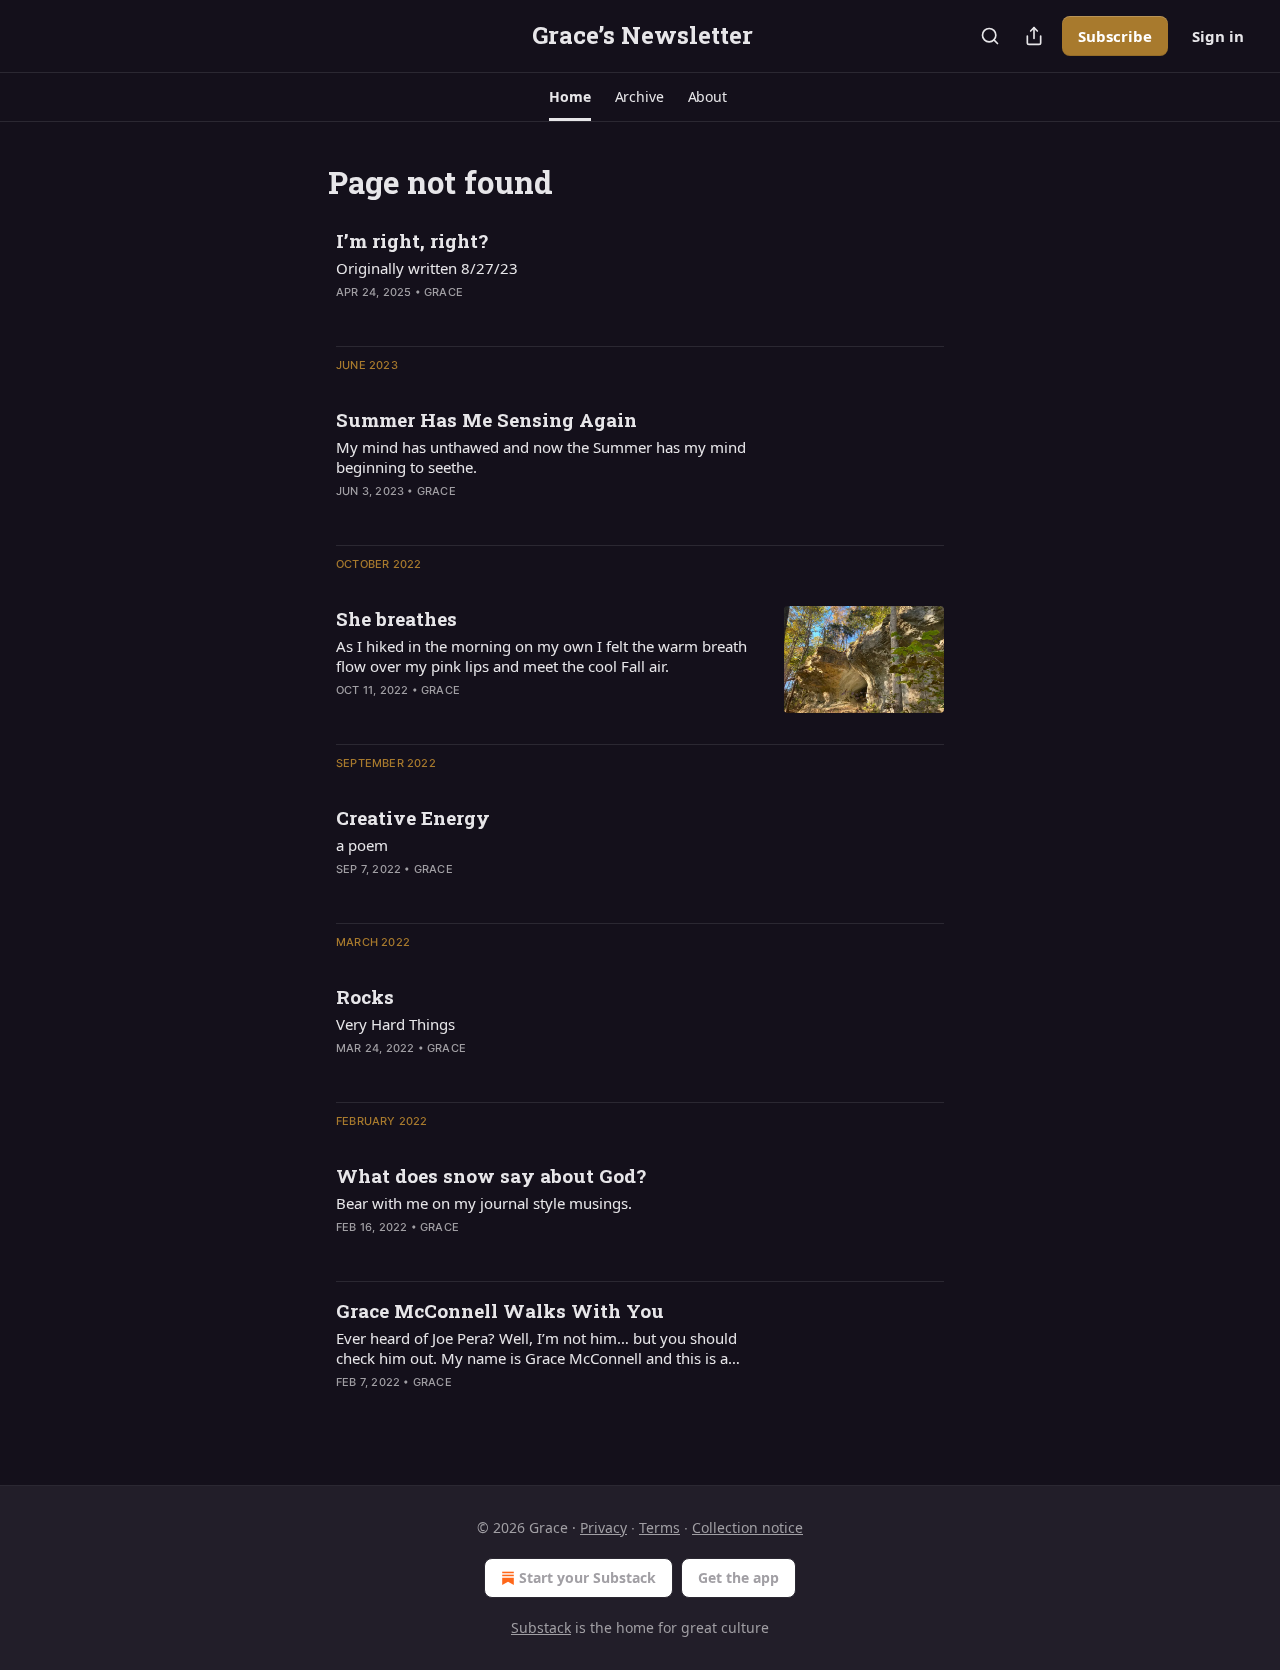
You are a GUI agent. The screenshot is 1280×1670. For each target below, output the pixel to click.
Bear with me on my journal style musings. (484, 1203)
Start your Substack (587, 1577)
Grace (443, 292)
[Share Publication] (1034, 36)
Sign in (1218, 36)
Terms (659, 1527)
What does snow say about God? (491, 1175)
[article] (640, 279)
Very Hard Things (395, 1024)
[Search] (990, 36)
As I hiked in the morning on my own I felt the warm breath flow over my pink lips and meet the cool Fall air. (541, 656)
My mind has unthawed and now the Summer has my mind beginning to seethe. (541, 457)
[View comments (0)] (490, 318)
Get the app (738, 1577)
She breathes (396, 618)
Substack (541, 1627)
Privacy (603, 1527)
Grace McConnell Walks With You (500, 1310)
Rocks (365, 996)
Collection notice (747, 1527)
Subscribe (1115, 36)
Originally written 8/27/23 (427, 268)
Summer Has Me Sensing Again (486, 419)
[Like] (349, 716)
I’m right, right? (412, 240)
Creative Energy (413, 817)
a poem (362, 845)
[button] (569, 97)
